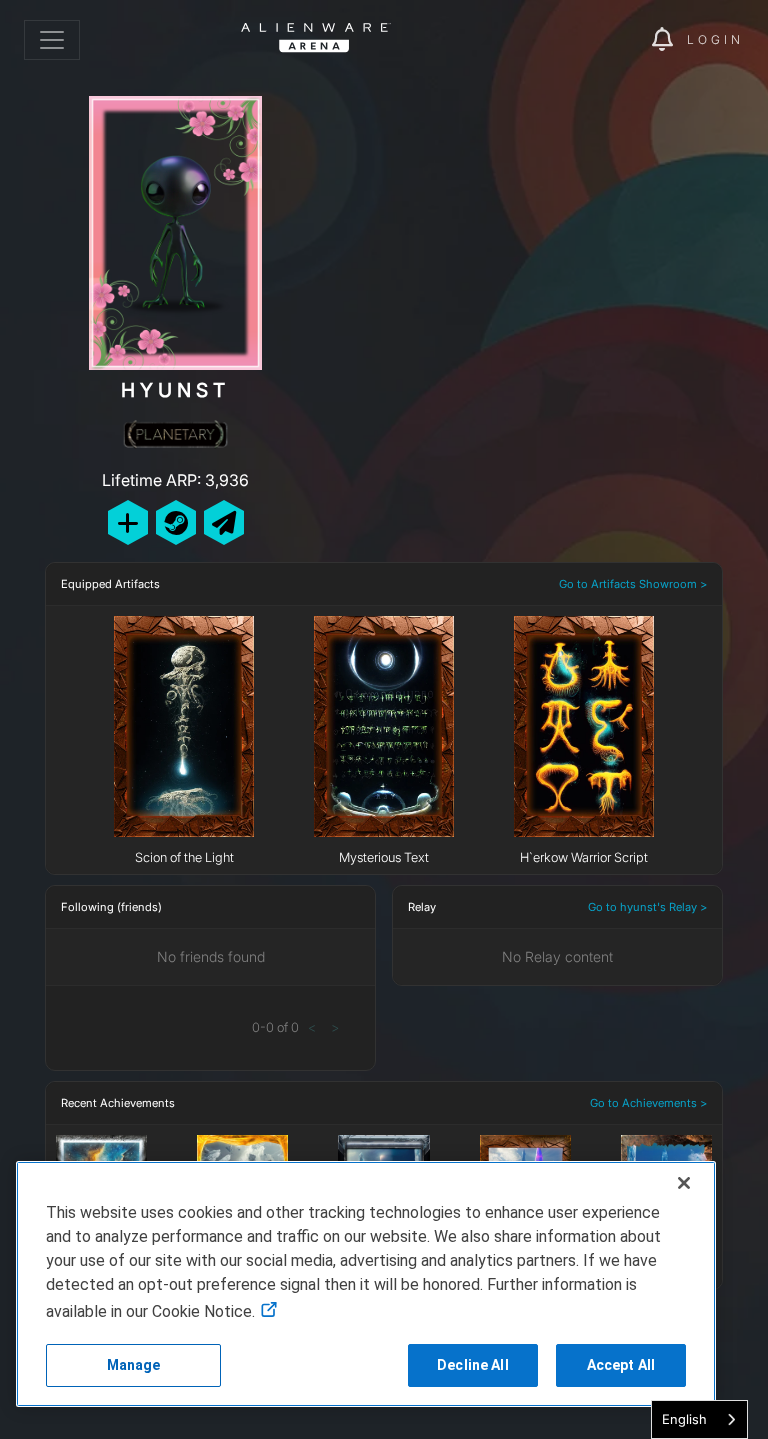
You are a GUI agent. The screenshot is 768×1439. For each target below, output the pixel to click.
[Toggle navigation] (52, 40)
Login (715, 39)
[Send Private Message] (224, 522)
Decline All (473, 1365)
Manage (134, 1365)
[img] (602, 40)
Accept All (621, 1365)
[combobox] (699, 1419)
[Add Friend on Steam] (176, 522)
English (684, 1419)
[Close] (684, 1183)
